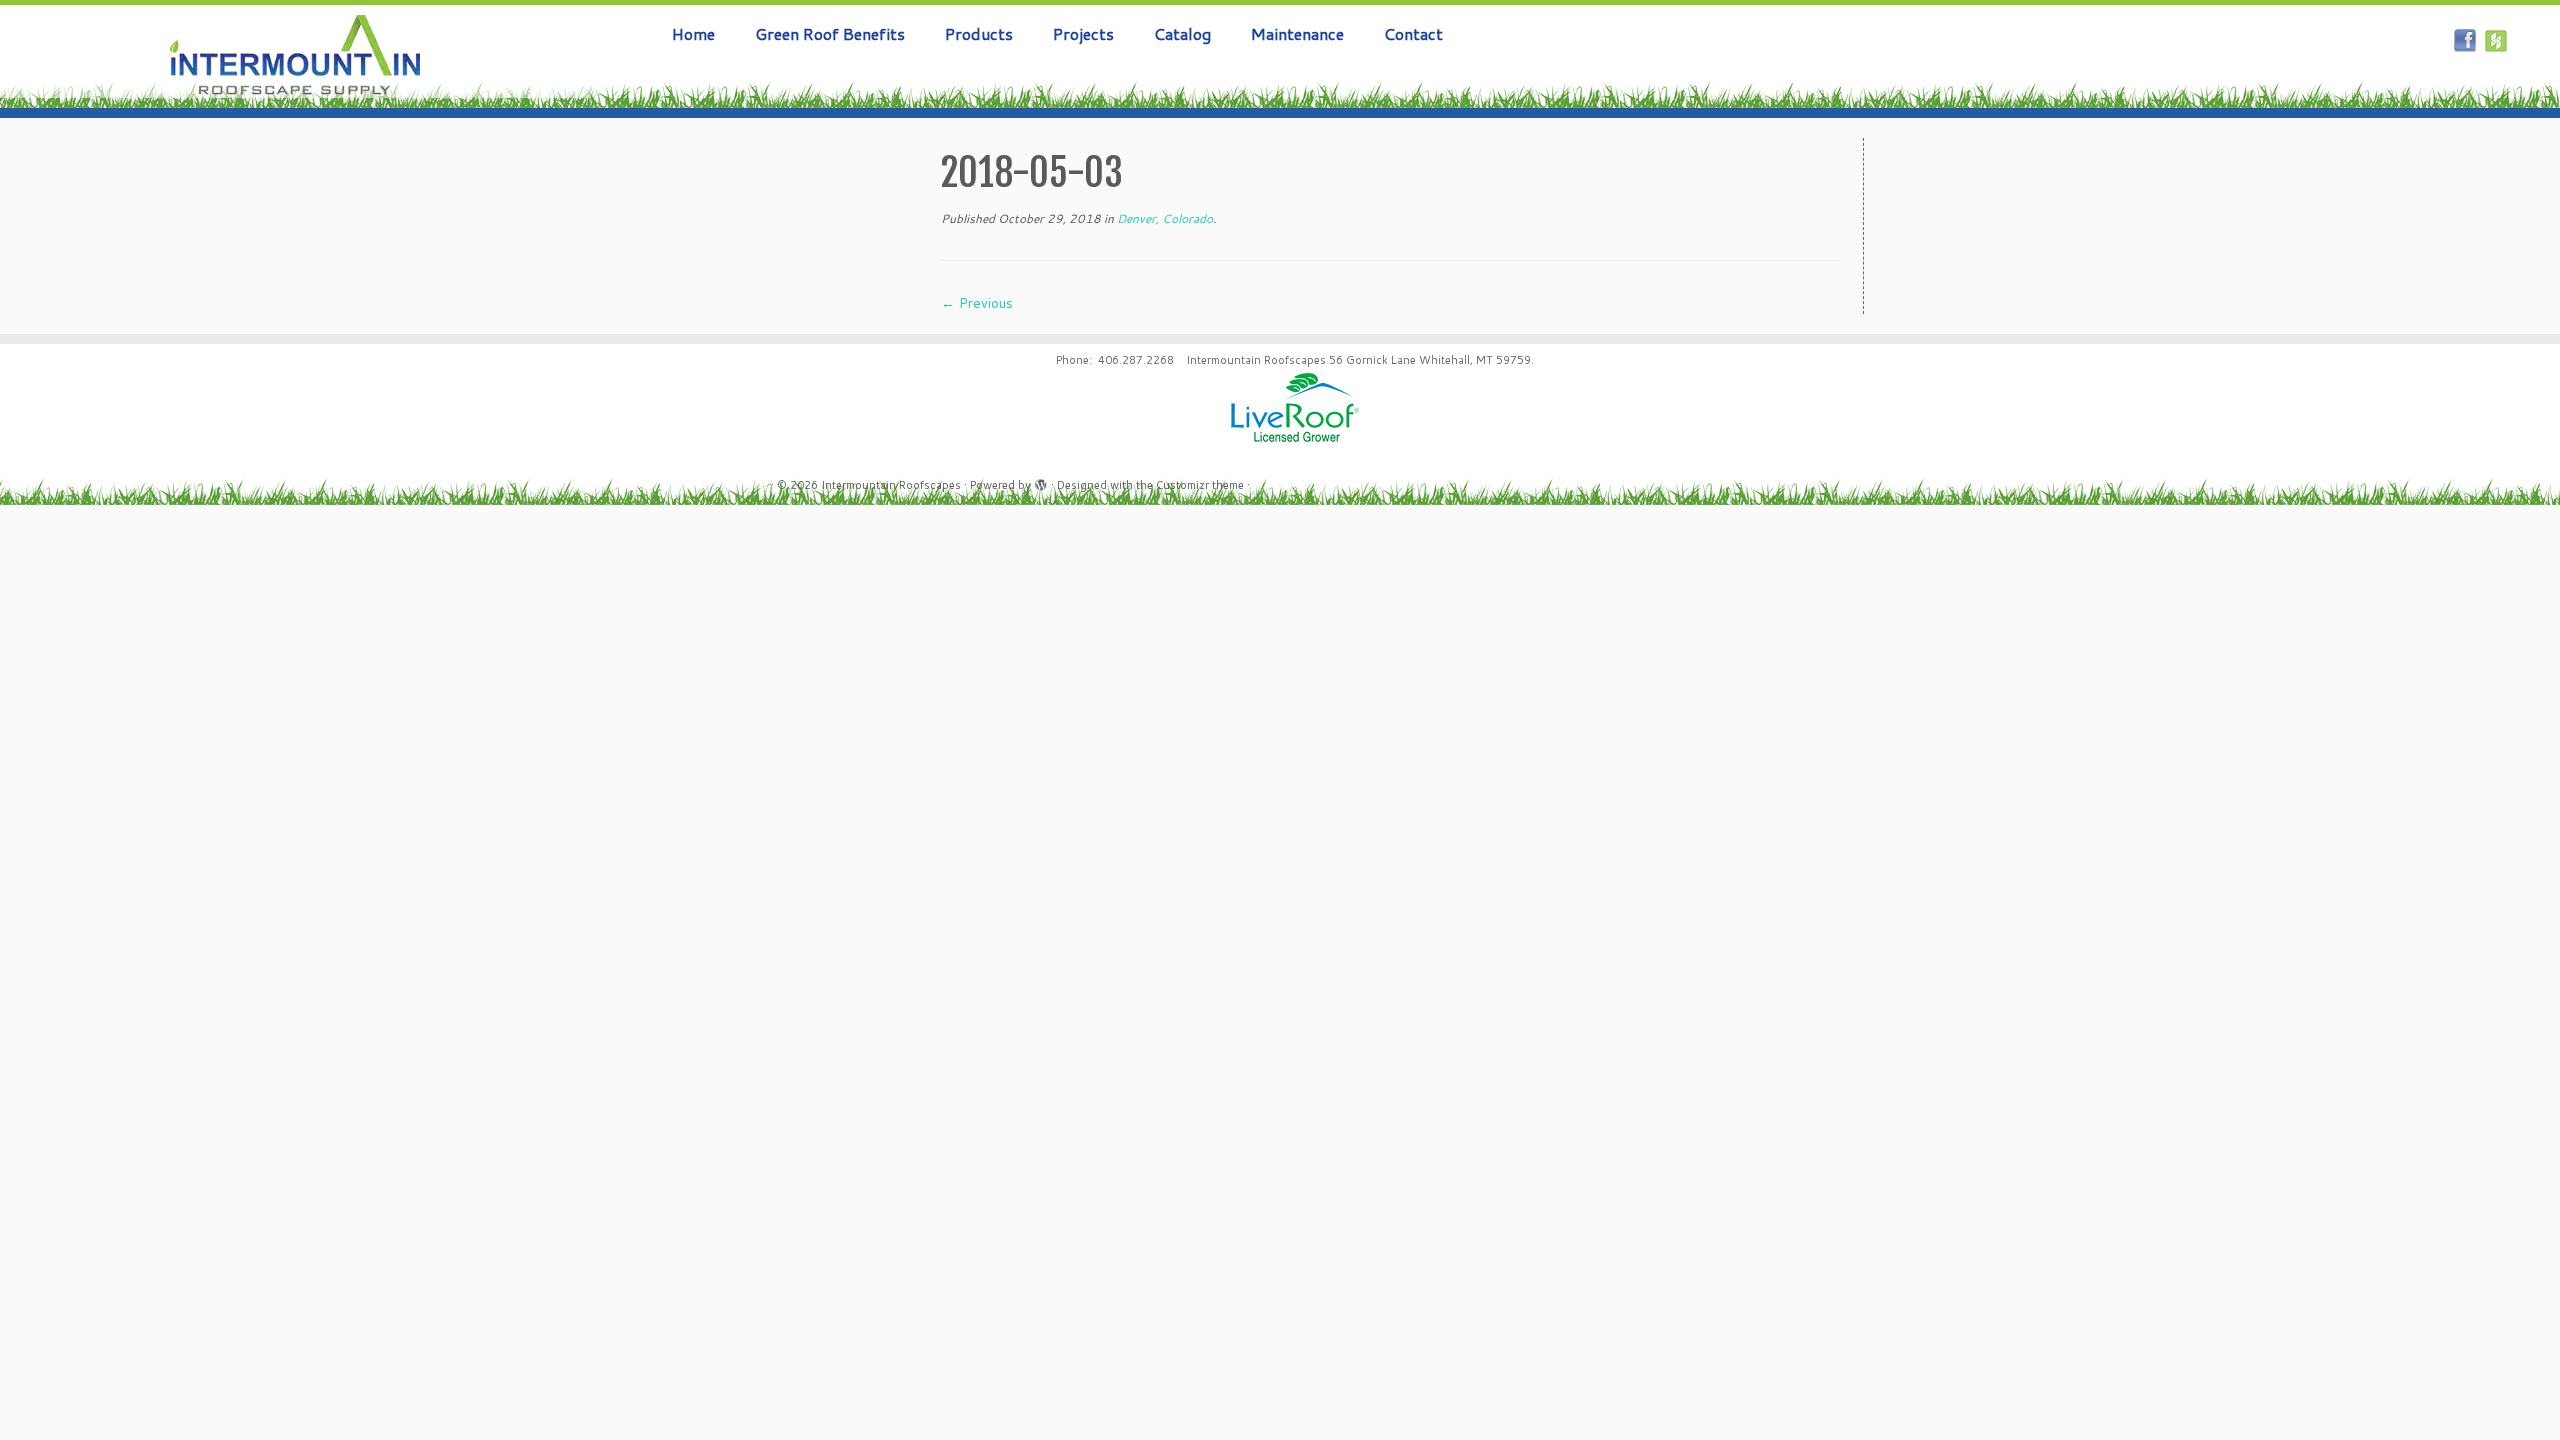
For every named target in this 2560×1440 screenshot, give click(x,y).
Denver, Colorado (1163, 218)
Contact (1413, 33)
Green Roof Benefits (830, 33)
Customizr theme (1200, 485)
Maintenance (1297, 33)
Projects (1083, 33)
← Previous (977, 303)
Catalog (1182, 33)
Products (979, 33)
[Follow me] (2499, 43)
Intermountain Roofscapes (891, 485)
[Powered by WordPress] (1041, 481)
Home (693, 33)
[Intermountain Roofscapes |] (295, 56)
